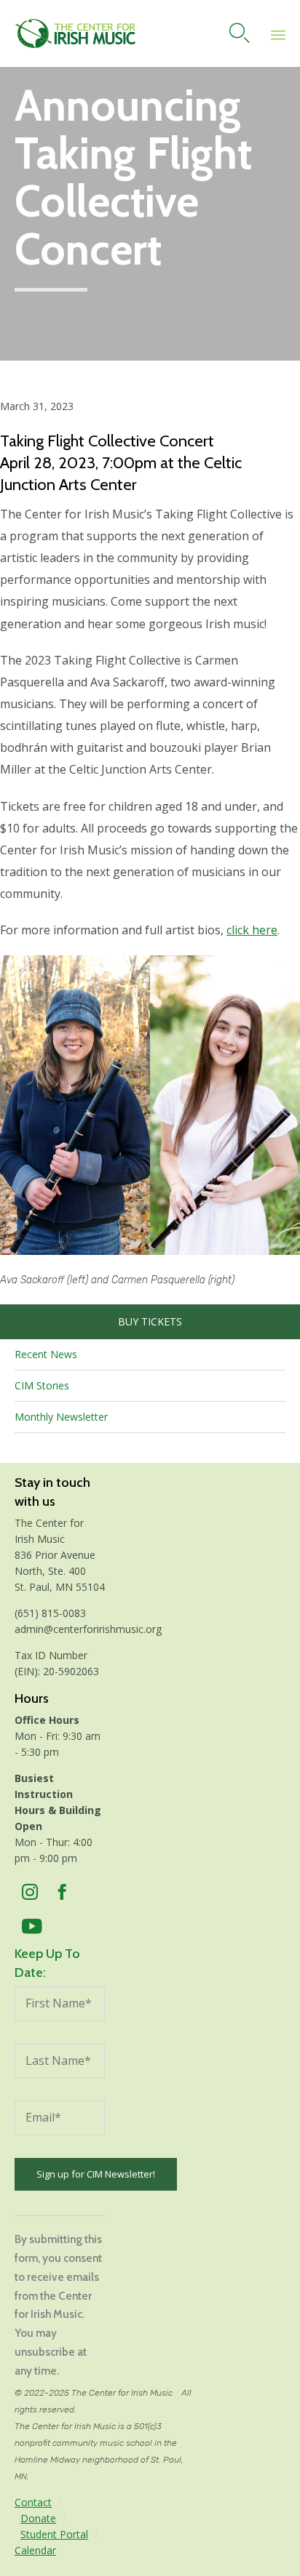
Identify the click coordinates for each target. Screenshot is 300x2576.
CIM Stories (42, 1385)
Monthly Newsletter (61, 1417)
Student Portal (54, 2534)
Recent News (46, 1354)
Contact (33, 2502)
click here (252, 930)
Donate (38, 2518)
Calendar (35, 2550)
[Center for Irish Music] (75, 33)
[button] (150, 1105)
